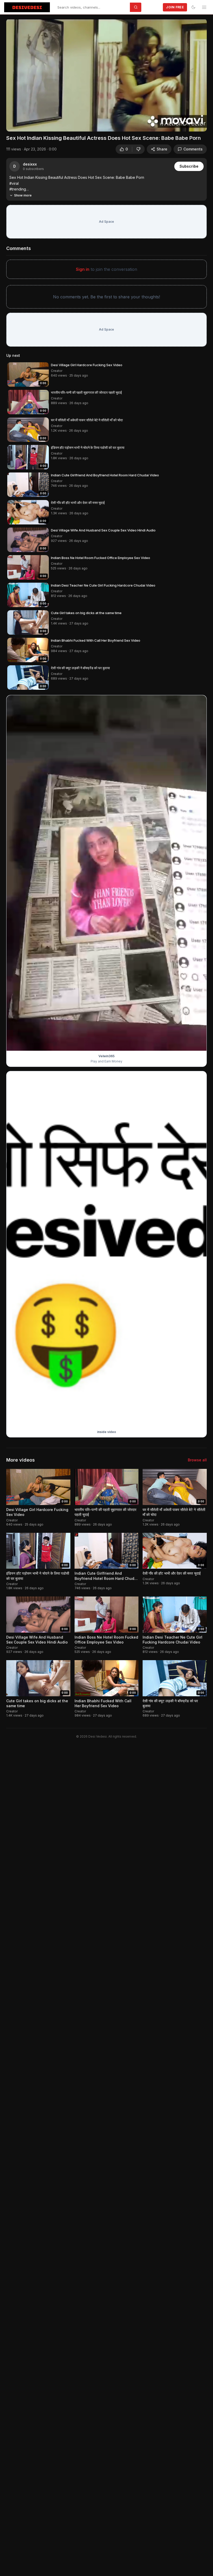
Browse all (197, 1460)
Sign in (83, 269)
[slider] (106, 117)
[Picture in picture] (187, 125)
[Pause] (15, 125)
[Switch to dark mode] (193, 7)
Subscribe (189, 166)
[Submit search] (136, 7)
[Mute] (49, 125)
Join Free (175, 7)
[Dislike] (138, 149)
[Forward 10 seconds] (38, 125)
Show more (23, 195)
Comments (193, 149)
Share (162, 149)
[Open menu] (204, 7)
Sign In (153, 7)
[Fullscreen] (198, 125)
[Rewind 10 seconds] (26, 125)
